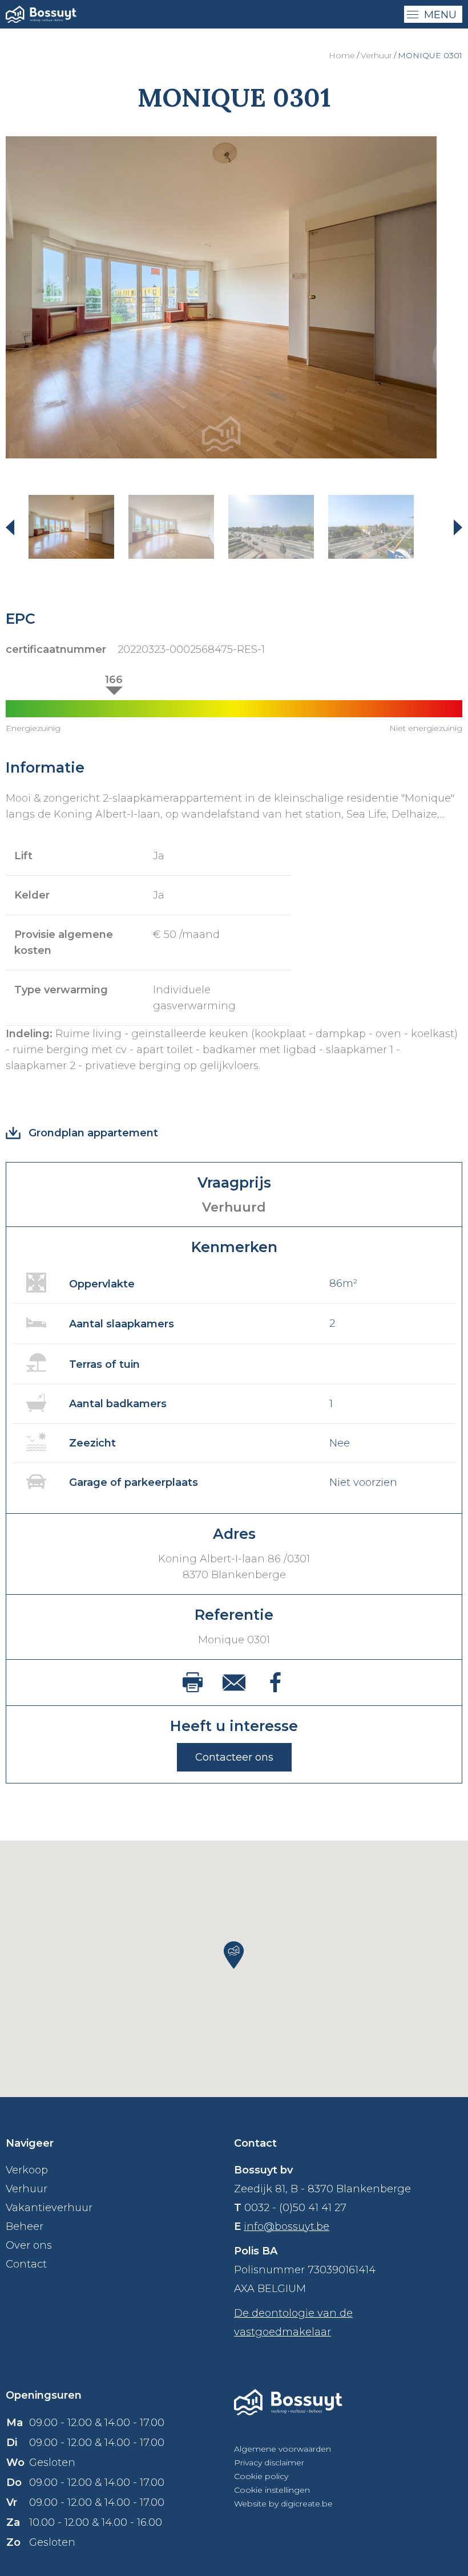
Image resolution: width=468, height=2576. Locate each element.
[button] (234, 1955)
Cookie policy (261, 2476)
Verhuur (376, 55)
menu (440, 15)
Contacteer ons (234, 1757)
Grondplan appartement (93, 1133)
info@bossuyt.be (287, 2226)
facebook (275, 1682)
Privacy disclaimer (269, 2463)
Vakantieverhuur (49, 2208)
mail (234, 1683)
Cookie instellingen (272, 2490)
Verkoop (27, 2170)
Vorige (17, 527)
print (193, 1682)
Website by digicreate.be (283, 2504)
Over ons (29, 2245)
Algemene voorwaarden (283, 2449)
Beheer (25, 2226)
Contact (26, 2264)
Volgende (451, 527)
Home (342, 55)
